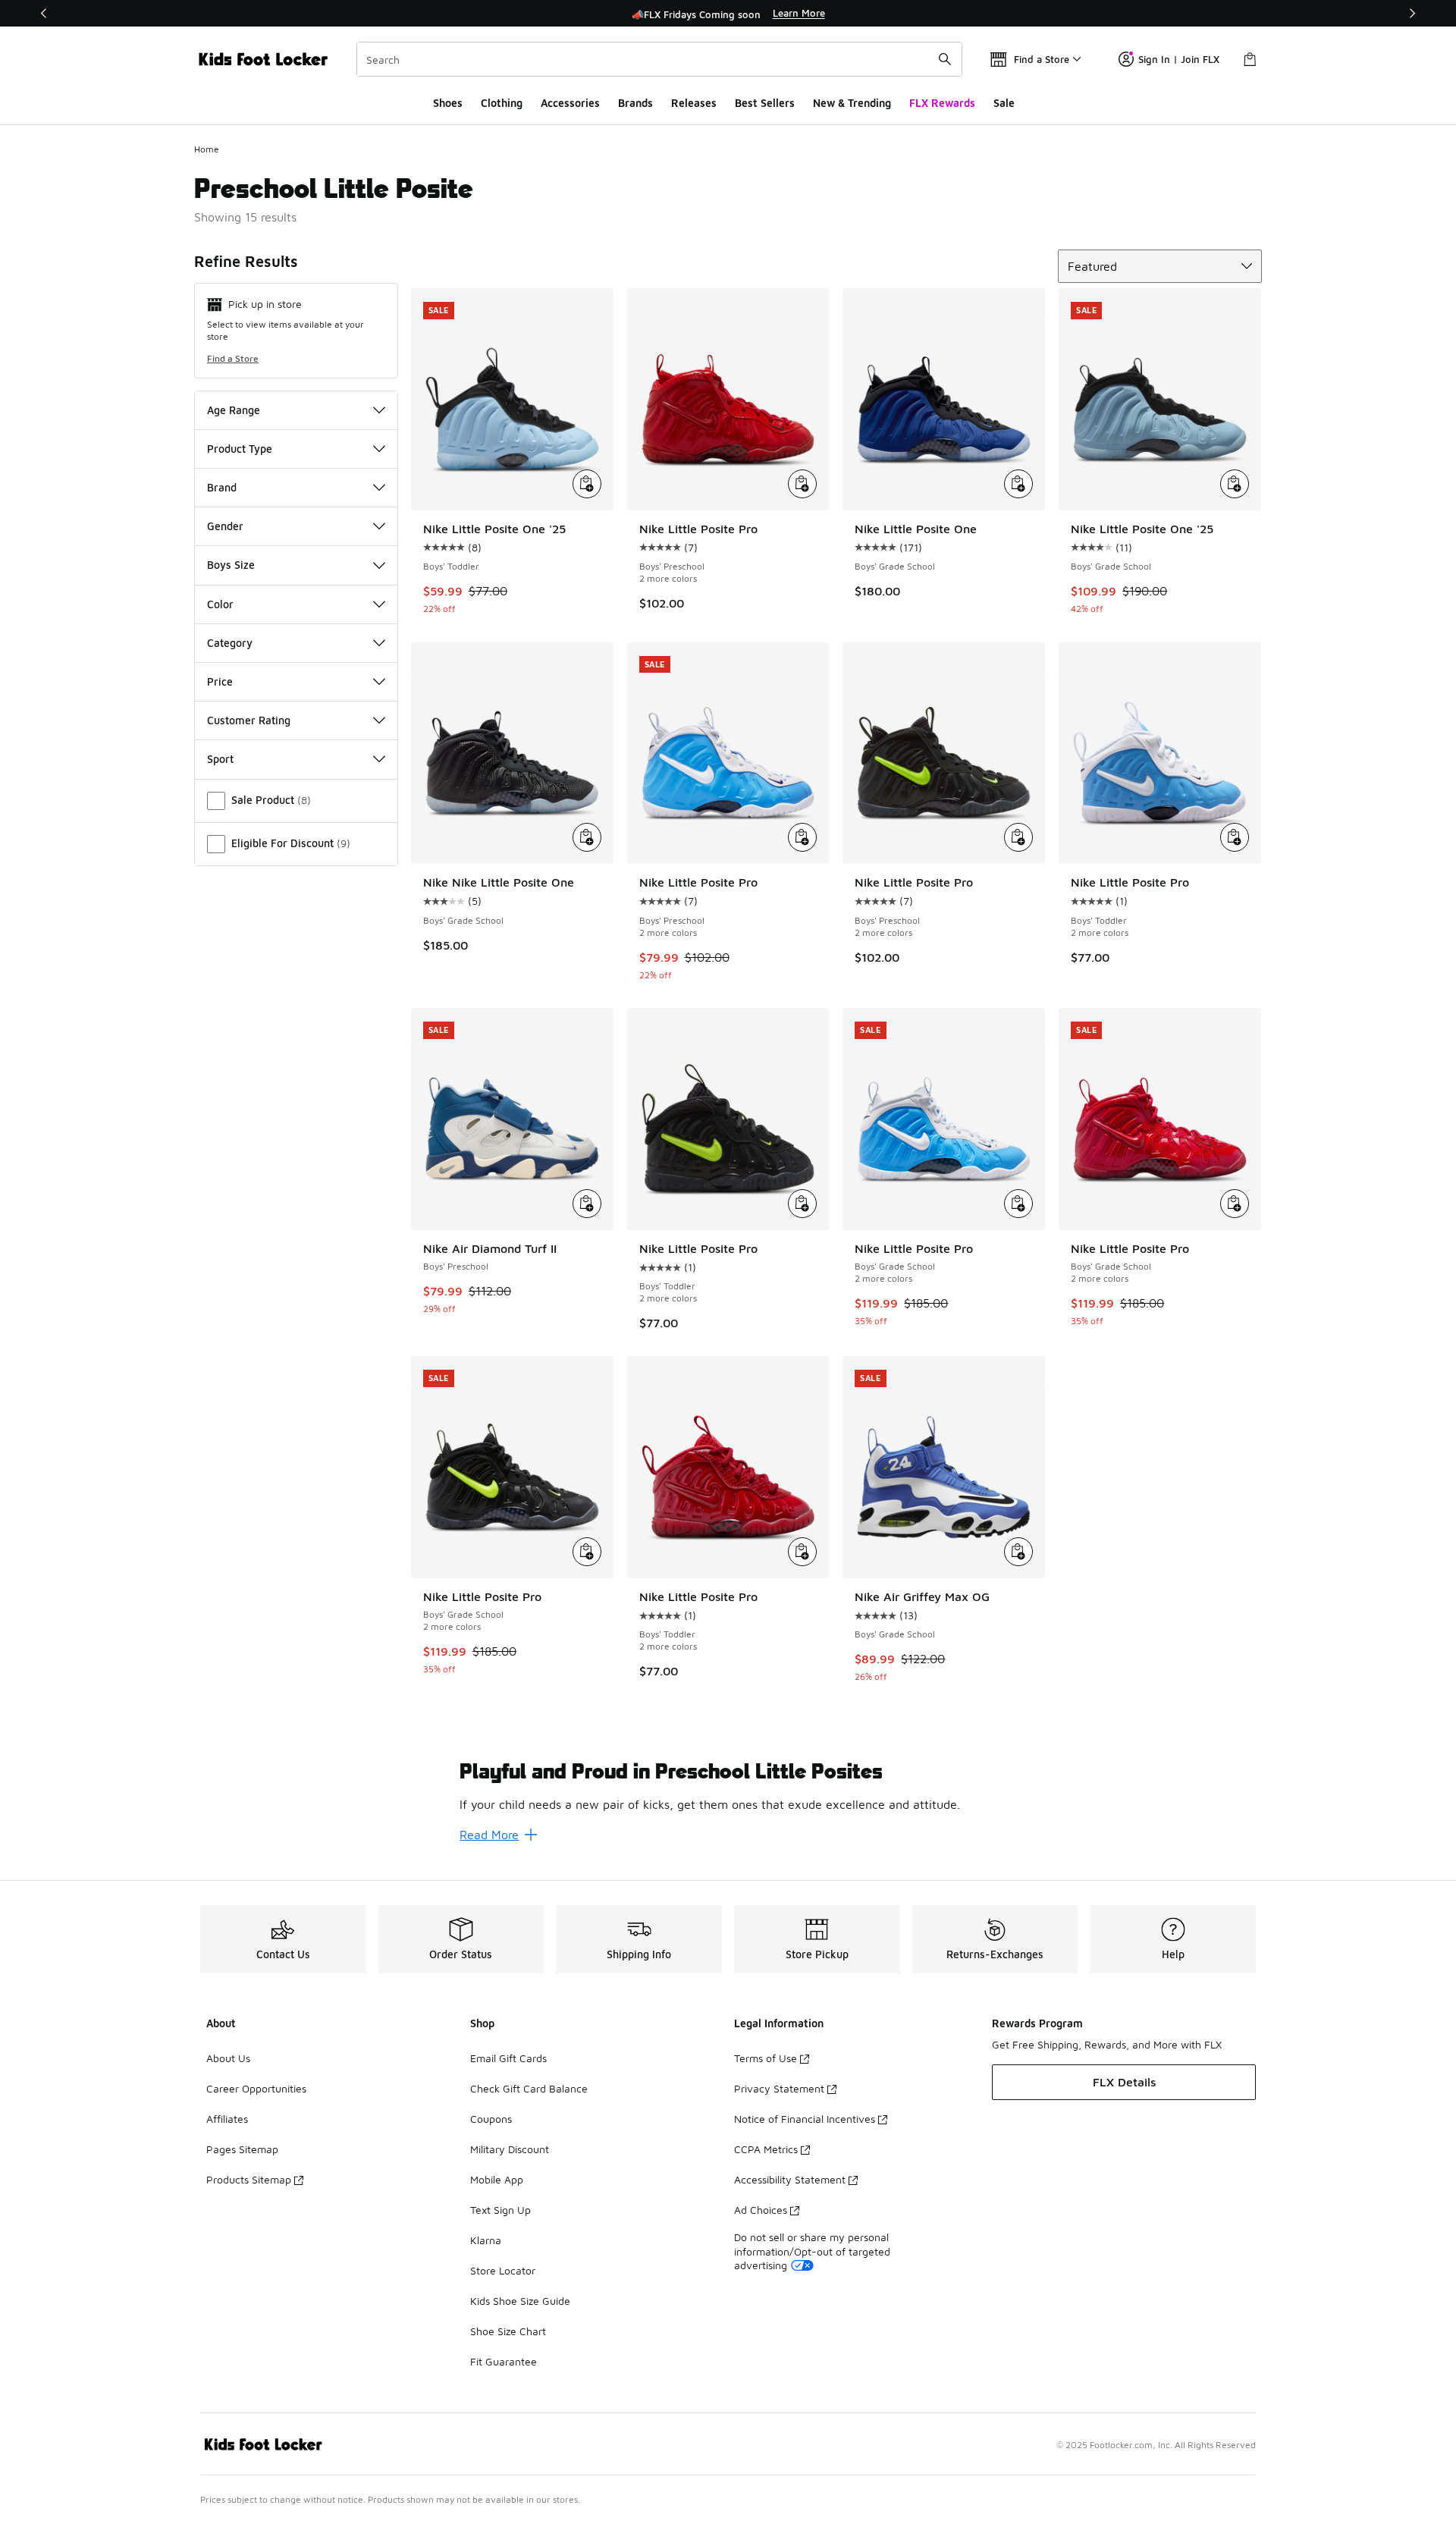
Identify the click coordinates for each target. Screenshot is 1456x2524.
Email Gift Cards (508, 2058)
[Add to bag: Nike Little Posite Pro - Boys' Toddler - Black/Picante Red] (802, 1552)
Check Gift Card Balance (529, 2088)
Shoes (448, 103)
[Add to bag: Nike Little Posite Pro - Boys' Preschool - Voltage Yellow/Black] (1018, 837)
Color (220, 604)
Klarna (486, 2240)
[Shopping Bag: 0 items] (1250, 59)
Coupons (491, 2119)
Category (230, 643)
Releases (694, 103)
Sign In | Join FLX (1179, 59)
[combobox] (659, 59)
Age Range (234, 410)
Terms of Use (766, 2058)
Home (207, 149)
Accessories (570, 103)
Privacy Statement (779, 2088)
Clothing (502, 103)
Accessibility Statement (790, 2179)
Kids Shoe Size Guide (520, 2301)
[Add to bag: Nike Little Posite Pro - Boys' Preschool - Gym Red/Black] (802, 484)
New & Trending (852, 103)
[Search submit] (945, 59)
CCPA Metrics (766, 2149)
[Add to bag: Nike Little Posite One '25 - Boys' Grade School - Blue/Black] (1235, 484)
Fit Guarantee (504, 2361)
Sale (1004, 103)
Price (220, 681)
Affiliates (227, 2119)
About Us (228, 2058)
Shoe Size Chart (508, 2331)
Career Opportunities (256, 2088)
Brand (222, 487)
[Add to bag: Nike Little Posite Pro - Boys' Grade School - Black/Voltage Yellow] (587, 1552)
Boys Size (231, 565)
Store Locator (503, 2270)
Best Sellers (765, 103)
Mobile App (497, 2179)
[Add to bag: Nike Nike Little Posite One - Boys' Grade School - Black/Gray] (587, 837)
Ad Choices (761, 2210)
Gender (225, 526)
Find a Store (233, 358)
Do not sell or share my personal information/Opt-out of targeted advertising (812, 2251)
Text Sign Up (500, 2210)
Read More (489, 1835)
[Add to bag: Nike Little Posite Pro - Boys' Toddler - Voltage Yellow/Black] (802, 1204)
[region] (728, 14)
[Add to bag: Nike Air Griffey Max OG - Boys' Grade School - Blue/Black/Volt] (1018, 1552)
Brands (635, 103)
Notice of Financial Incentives (805, 2119)
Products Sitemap (249, 2179)
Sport (220, 759)
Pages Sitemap (242, 2149)
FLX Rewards (942, 103)
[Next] (1412, 13)
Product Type (240, 449)
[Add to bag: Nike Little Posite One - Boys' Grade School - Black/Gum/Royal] (1018, 484)
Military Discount (510, 2149)
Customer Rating (249, 720)
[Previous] (44, 13)
